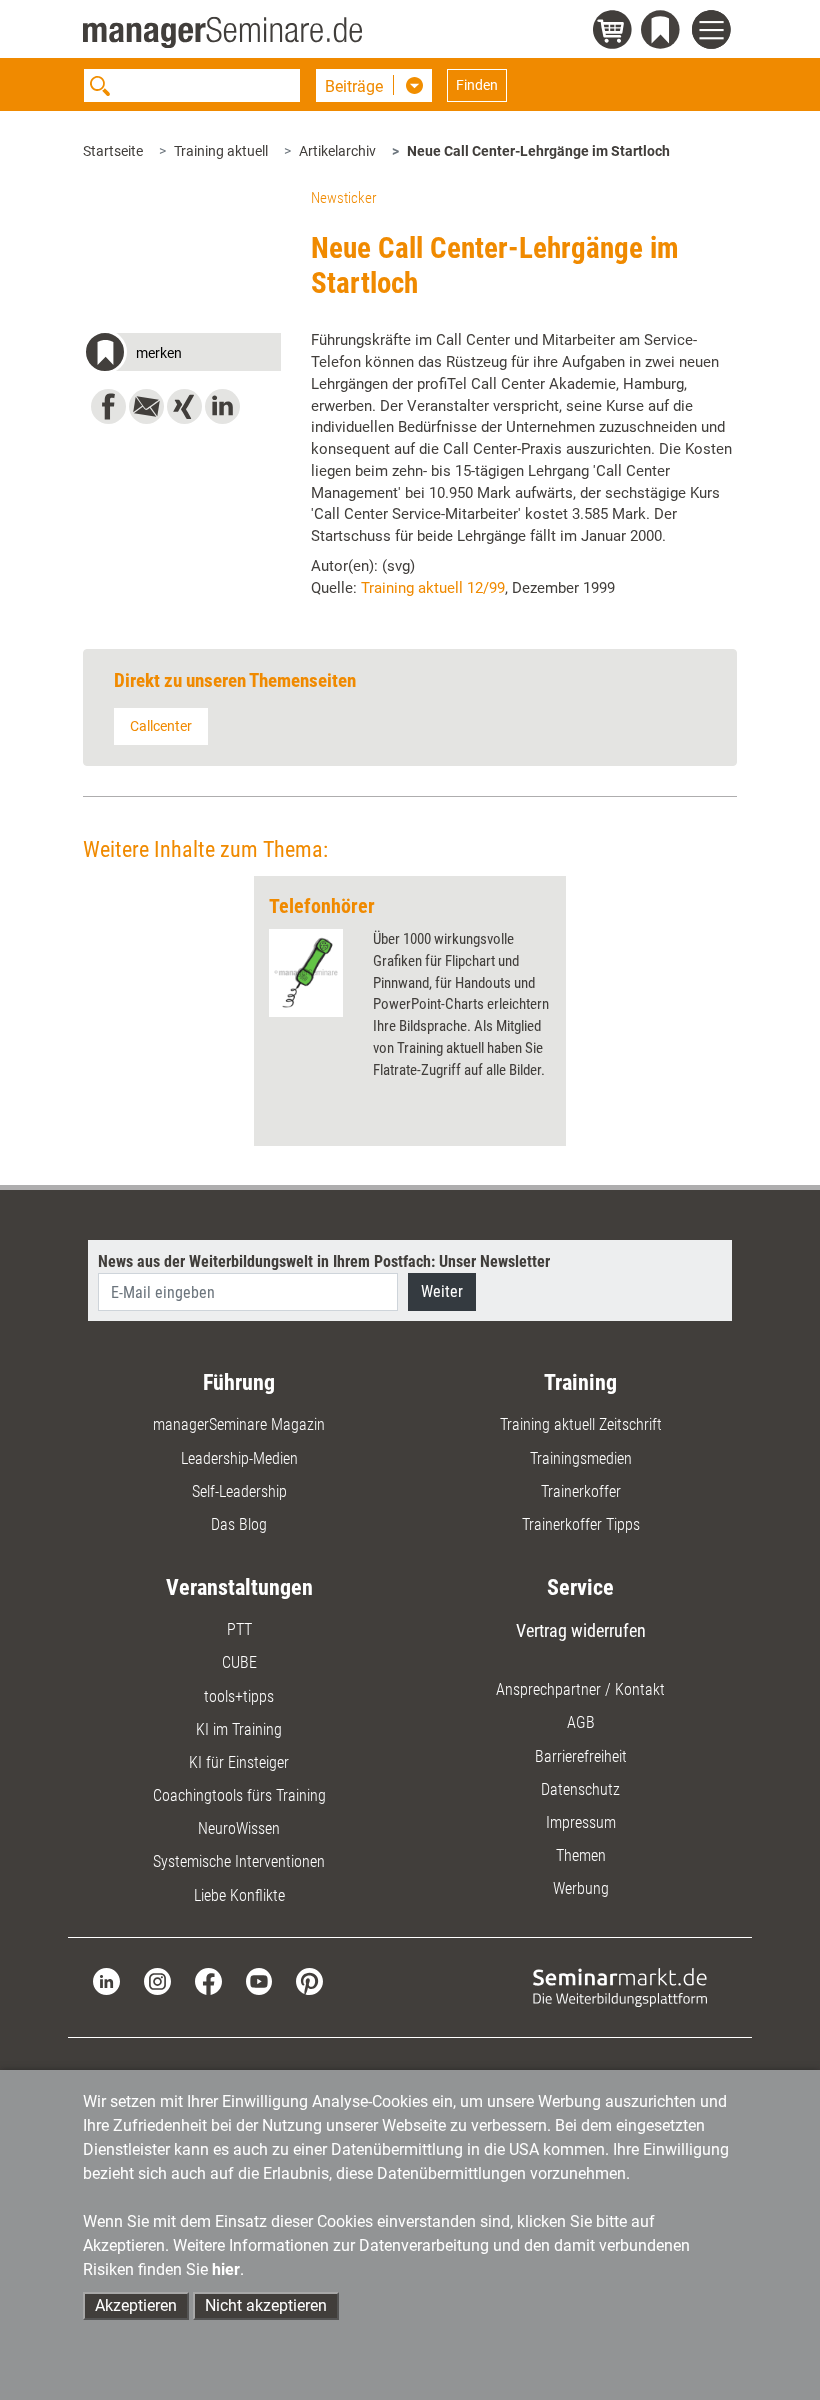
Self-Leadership (239, 1491)
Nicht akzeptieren (266, 2305)
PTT (239, 1629)
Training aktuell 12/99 (433, 588)
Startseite (113, 151)
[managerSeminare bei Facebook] (208, 1979)
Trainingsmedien (581, 1458)
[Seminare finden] (620, 1986)
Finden (477, 85)
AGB (581, 1722)
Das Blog (239, 1524)
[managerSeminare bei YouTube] (259, 1979)
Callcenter (161, 726)
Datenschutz (580, 1789)
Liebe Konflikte (239, 1895)
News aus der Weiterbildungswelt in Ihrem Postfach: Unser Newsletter (324, 1261)
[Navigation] (714, 32)
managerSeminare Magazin (239, 1424)
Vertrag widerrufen (581, 1630)
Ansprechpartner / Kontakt (580, 1689)
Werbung (581, 1888)
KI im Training (239, 1729)
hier (226, 2269)
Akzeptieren (136, 2305)
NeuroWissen (239, 1828)
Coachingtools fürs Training (239, 1795)
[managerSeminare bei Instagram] (157, 1979)
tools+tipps (239, 1696)
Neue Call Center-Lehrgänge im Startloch (538, 151)
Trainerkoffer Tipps (581, 1524)
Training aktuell (221, 151)
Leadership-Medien (239, 1458)
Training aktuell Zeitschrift (581, 1424)
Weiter (442, 1291)
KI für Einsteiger (239, 1762)
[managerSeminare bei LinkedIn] (106, 1979)
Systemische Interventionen (239, 1861)
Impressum (581, 1822)
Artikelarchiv (337, 151)
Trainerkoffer (581, 1491)
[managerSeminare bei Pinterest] (309, 1979)
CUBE (239, 1662)
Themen (581, 1855)
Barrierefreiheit (581, 1756)
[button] (182, 355)
